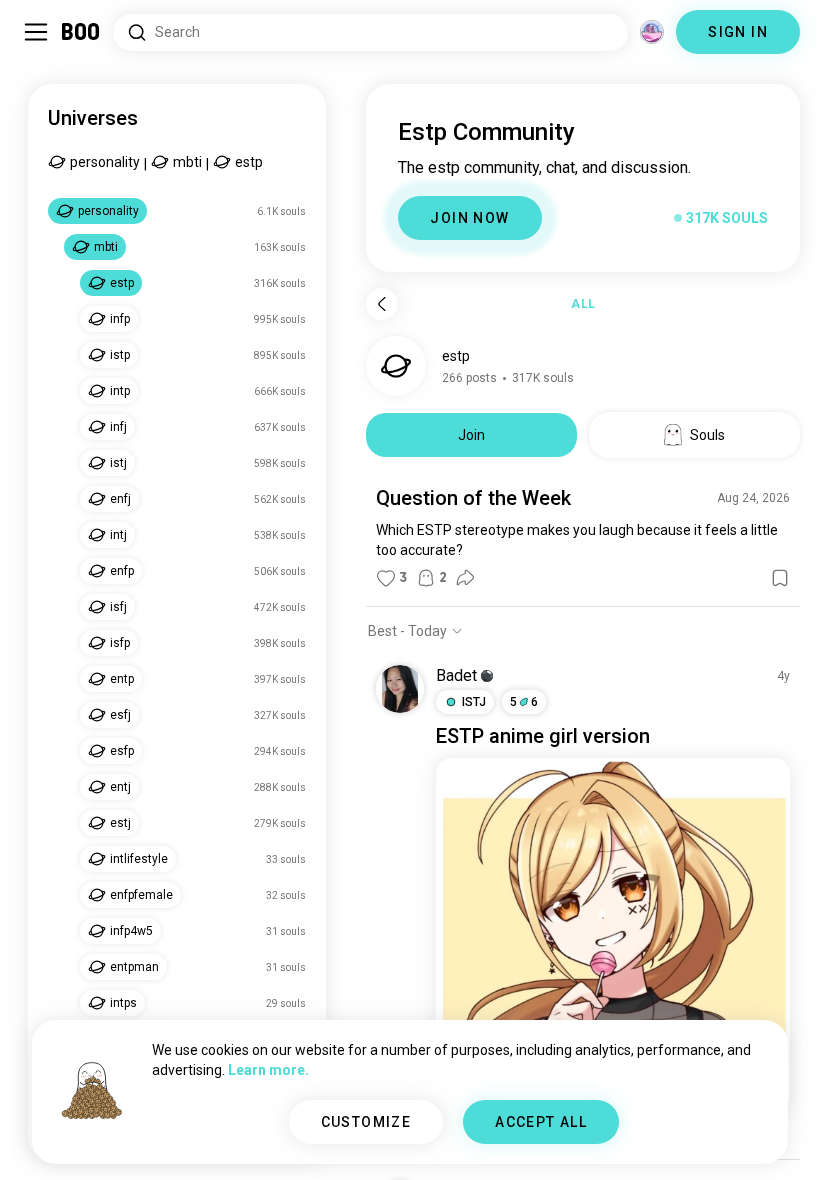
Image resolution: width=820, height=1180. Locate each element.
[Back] (382, 304)
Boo (81, 32)
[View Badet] (400, 689)
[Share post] (465, 578)
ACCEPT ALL (541, 1122)
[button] (487, 676)
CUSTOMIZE (366, 1122)
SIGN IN (738, 32)
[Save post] (780, 578)
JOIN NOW (469, 218)
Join (471, 435)
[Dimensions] (652, 32)
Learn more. (268, 1070)
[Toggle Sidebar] (36, 32)
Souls (707, 435)
